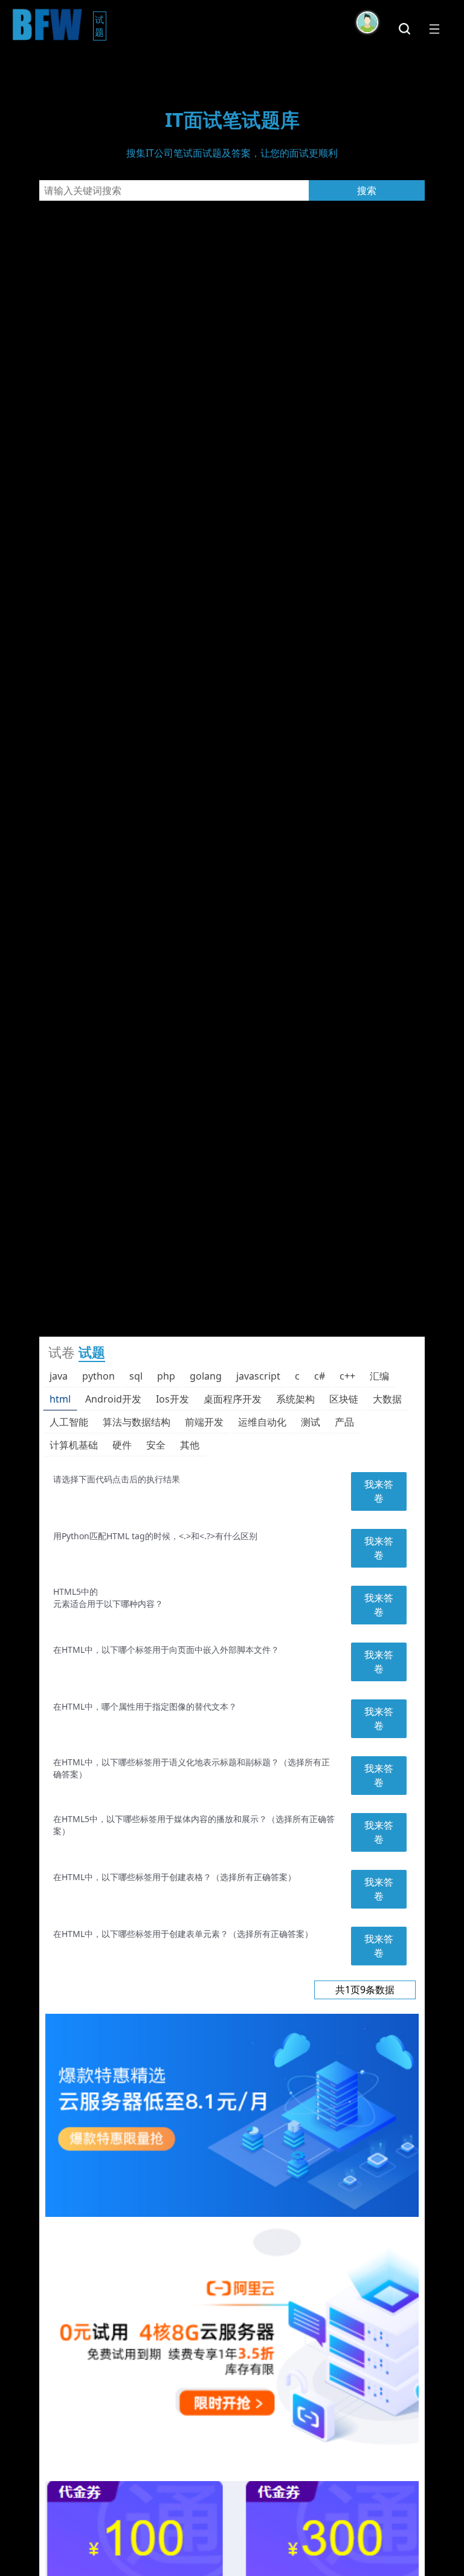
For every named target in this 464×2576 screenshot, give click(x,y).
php (166, 1376)
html (60, 1399)
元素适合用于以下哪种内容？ (108, 1604)
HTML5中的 (76, 1591)
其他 (190, 1445)
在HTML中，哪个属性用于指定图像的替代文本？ (145, 1706)
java (59, 1376)
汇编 (379, 1376)
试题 (101, 26)
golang (206, 1376)
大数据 (387, 1399)
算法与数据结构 (137, 1422)
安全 (156, 1445)
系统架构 (295, 1399)
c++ (347, 1376)
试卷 (62, 1352)
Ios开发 (172, 1399)
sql (136, 1376)
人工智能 (69, 1422)
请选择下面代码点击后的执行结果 (117, 1479)
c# (320, 1376)
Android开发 (113, 1399)
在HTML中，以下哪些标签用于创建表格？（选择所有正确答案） (175, 1877)
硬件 (122, 1445)
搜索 (367, 190)
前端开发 (204, 1422)
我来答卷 (379, 1491)
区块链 (344, 1399)
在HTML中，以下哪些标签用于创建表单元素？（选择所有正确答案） (183, 1934)
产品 (344, 1422)
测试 (311, 1422)
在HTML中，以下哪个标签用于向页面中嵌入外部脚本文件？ (166, 1650)
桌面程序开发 (233, 1399)
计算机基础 (74, 1445)
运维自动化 (262, 1422)
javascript (258, 1376)
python (98, 1376)
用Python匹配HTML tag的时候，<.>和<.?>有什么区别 (155, 1536)
